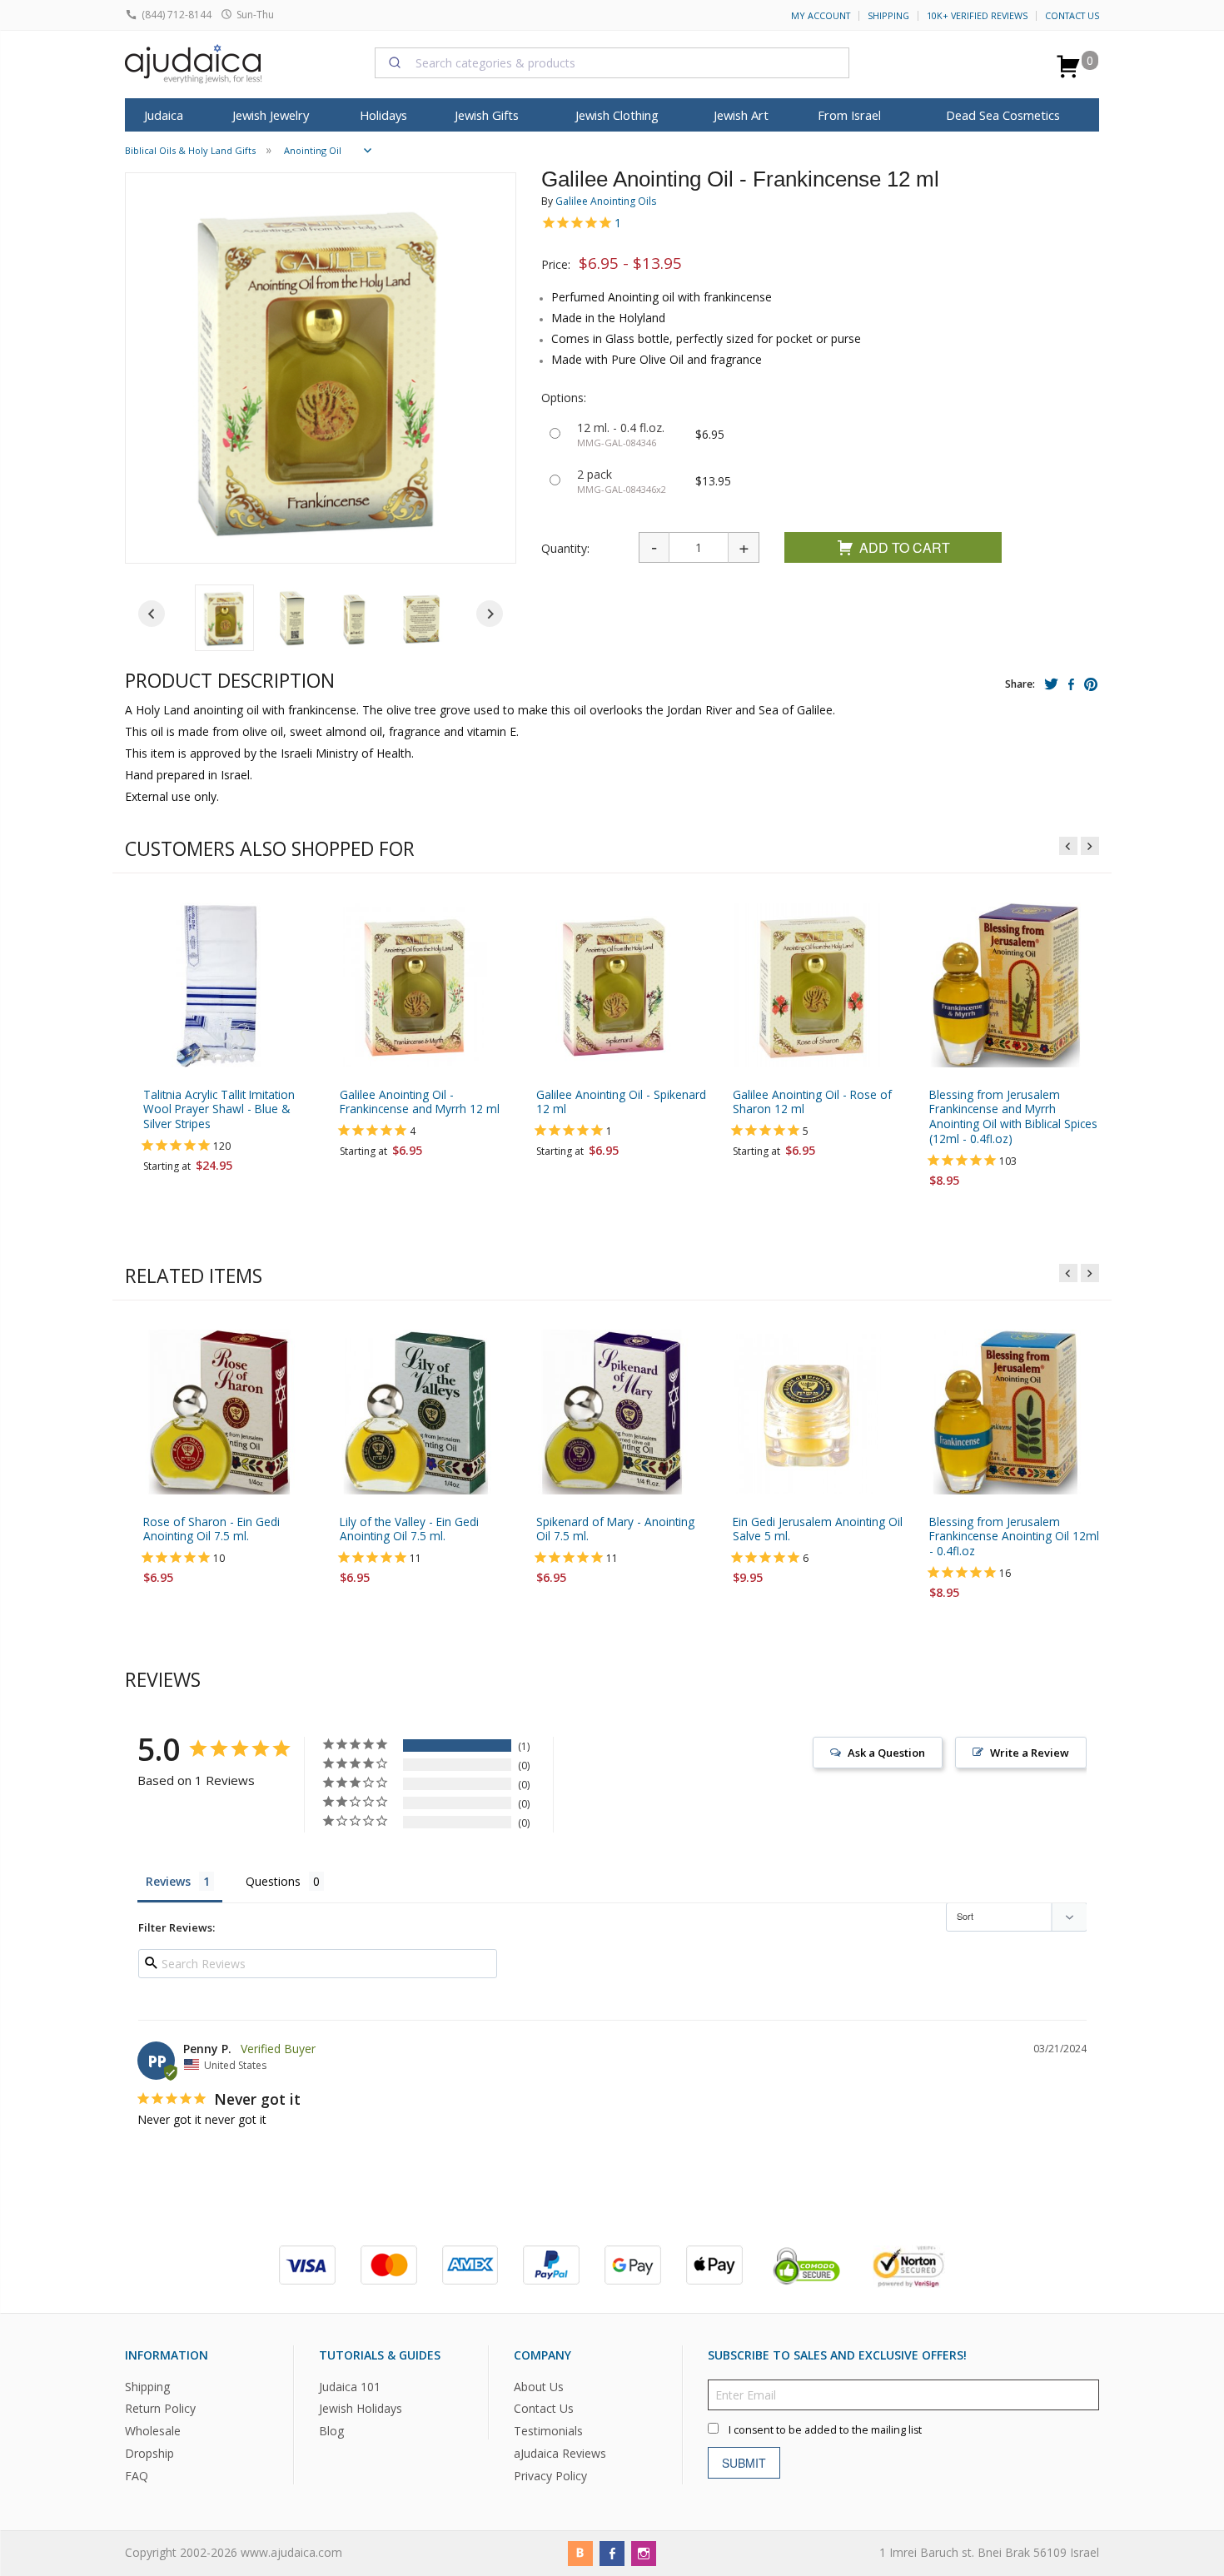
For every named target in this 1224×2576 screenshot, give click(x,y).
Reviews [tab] (168, 1881)
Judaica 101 (350, 2387)
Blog (331, 2432)
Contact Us (1072, 16)
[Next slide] (490, 614)
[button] (224, 618)
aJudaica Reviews (560, 2454)
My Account (821, 16)
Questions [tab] (273, 1881)
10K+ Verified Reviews (977, 16)
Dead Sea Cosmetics (1003, 115)
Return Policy (160, 2409)
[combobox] (612, 62)
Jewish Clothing (617, 115)
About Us (539, 2387)
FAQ (137, 2477)
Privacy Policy (550, 2477)
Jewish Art (741, 115)
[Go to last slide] (152, 614)
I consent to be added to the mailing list (825, 2430)
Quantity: (565, 548)
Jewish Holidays (361, 2409)
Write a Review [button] (1030, 1753)
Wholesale (153, 2432)
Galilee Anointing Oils (606, 201)
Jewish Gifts (487, 115)
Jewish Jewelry (271, 115)
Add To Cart (905, 547)
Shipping (888, 16)
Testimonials (548, 2432)
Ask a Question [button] (886, 1753)
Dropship (149, 2454)
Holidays (383, 115)
